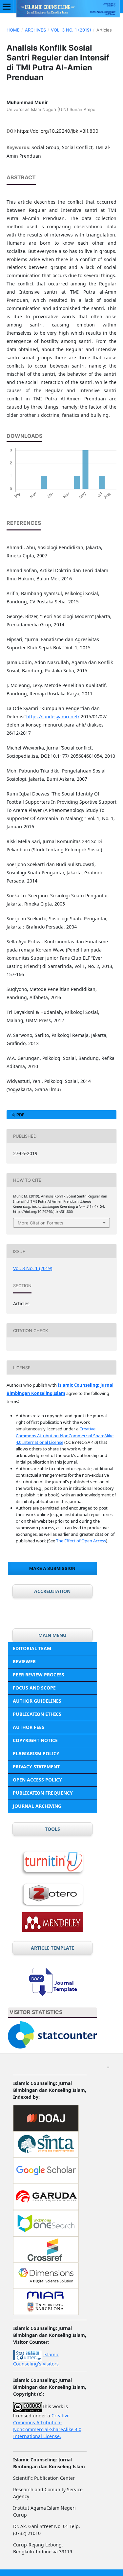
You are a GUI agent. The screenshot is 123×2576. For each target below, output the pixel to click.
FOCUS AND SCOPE (34, 1688)
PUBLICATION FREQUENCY (43, 1793)
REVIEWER (24, 1661)
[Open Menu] (7, 7)
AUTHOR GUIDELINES (37, 1701)
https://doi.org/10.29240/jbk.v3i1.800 (58, 131)
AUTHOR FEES (29, 1727)
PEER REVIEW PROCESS (39, 1675)
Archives (35, 30)
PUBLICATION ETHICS (37, 1714)
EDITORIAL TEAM (32, 1648)
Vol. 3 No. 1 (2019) (71, 30)
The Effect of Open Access (81, 1541)
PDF (20, 1115)
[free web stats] (28, 2354)
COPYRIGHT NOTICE (35, 1740)
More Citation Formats (41, 1223)
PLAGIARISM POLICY (36, 1753)
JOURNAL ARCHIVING (37, 1806)
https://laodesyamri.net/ (53, 717)
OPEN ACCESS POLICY (37, 1780)
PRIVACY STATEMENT (36, 1767)
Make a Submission (52, 1568)
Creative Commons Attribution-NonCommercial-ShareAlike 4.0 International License (65, 1435)
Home (13, 30)
